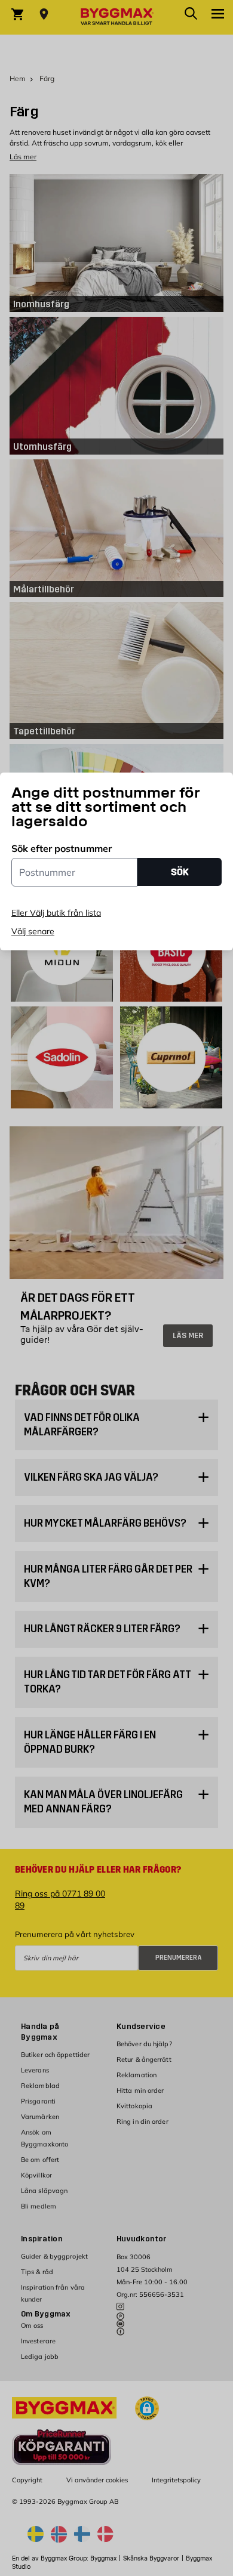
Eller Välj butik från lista (56, 913)
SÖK (180, 872)
